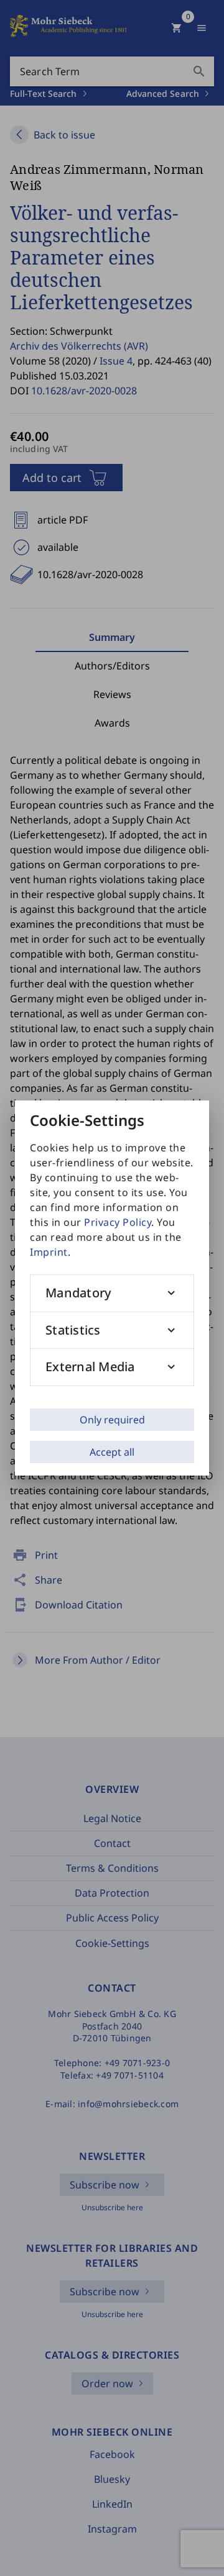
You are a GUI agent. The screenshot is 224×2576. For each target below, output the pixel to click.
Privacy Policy (118, 1222)
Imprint (49, 1252)
